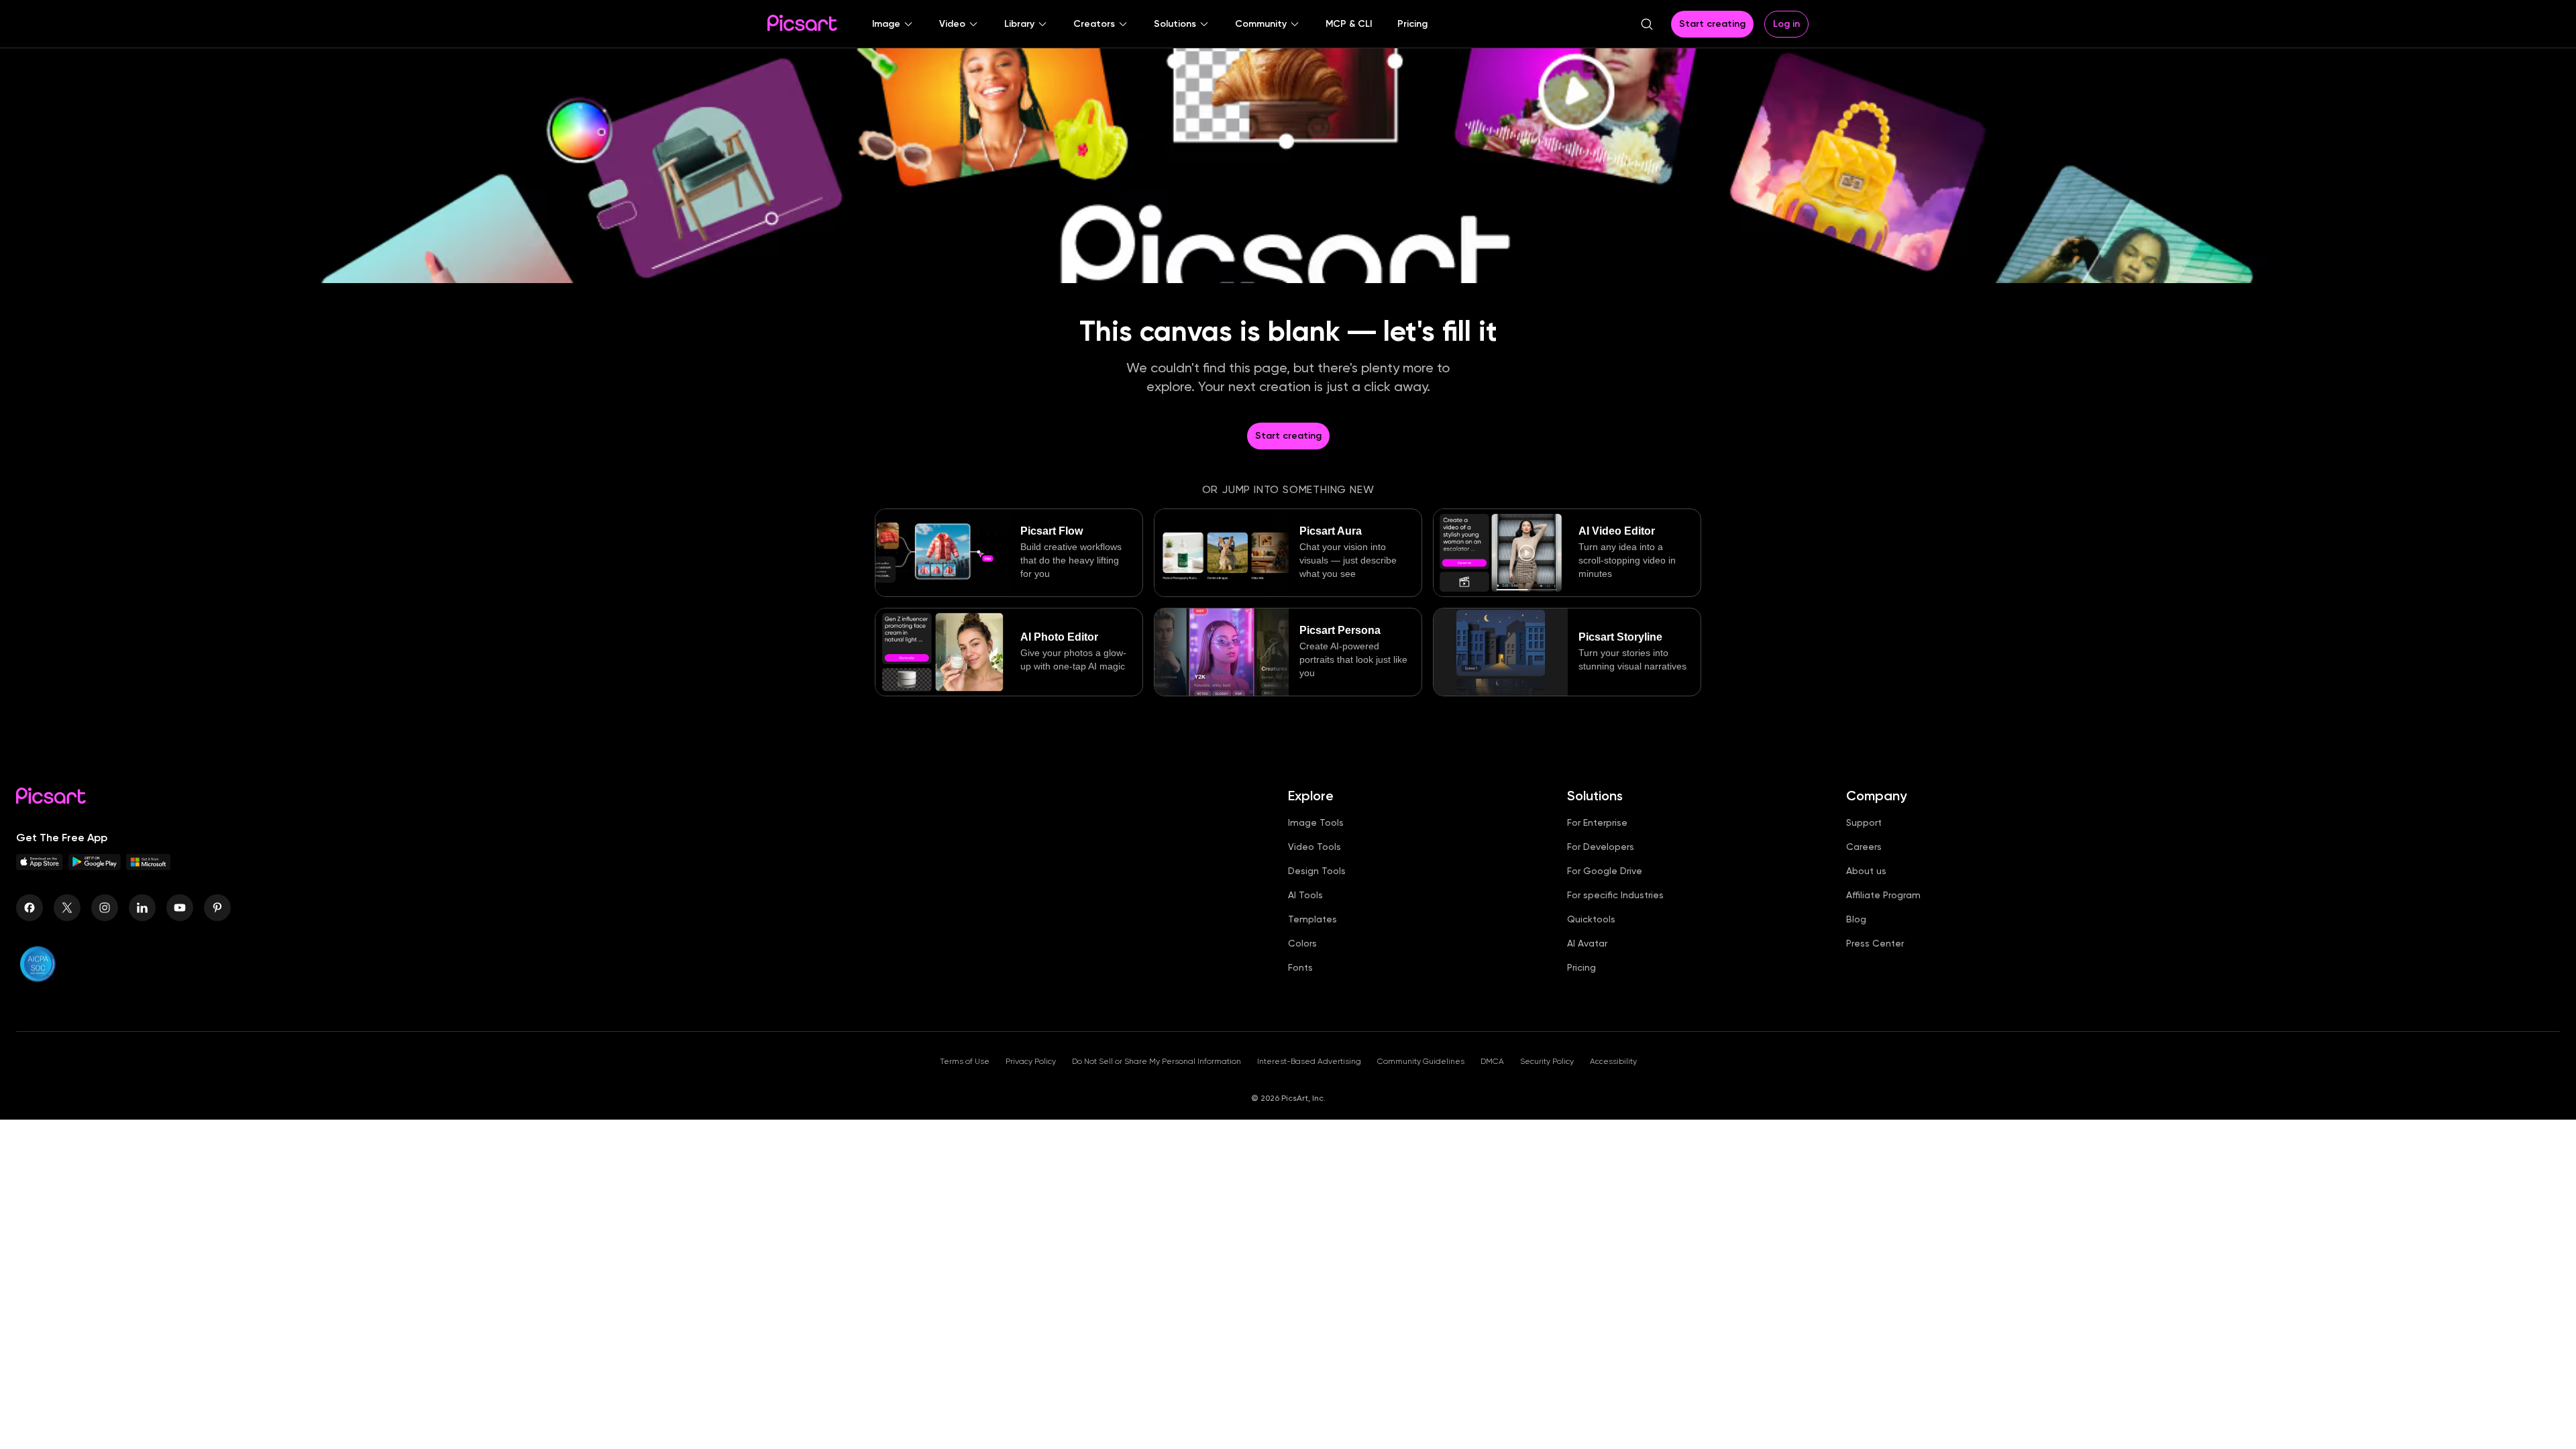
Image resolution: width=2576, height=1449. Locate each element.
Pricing (1581, 967)
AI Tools (1305, 895)
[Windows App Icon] (148, 866)
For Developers (1601, 847)
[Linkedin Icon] (142, 908)
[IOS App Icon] (40, 866)
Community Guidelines (1421, 1061)
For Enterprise (1597, 822)
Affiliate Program (1883, 895)
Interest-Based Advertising (1309, 1061)
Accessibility (1613, 1061)
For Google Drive (1605, 871)
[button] (893, 24)
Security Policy (1547, 1061)
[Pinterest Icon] (217, 908)
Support (1864, 822)
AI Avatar (1587, 943)
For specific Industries (1615, 895)
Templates (1312, 919)
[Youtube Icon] (180, 908)
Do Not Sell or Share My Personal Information (1157, 1061)
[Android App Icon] (95, 866)
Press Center (1875, 943)
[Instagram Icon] (105, 908)
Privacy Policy (1031, 1061)
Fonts (1300, 967)
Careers (1864, 847)
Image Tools (1316, 822)
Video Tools (1314, 847)
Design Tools (1317, 871)
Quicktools (1591, 919)
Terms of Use (965, 1061)
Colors (1302, 943)
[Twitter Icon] (67, 908)
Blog (1856, 919)
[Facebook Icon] (30, 908)
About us (1866, 871)
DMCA (1492, 1061)
